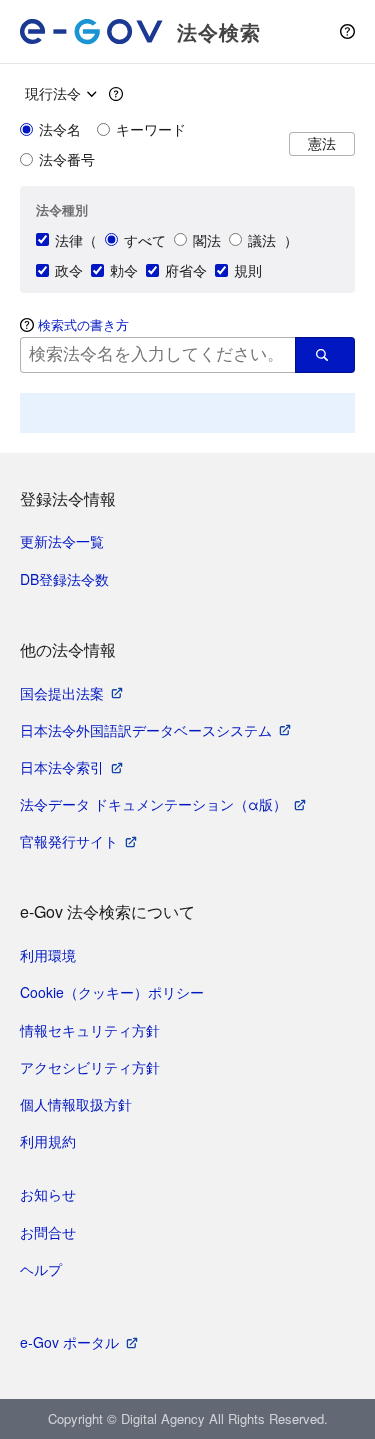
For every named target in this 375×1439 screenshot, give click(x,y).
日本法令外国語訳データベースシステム (146, 730)
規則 (248, 270)
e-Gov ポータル (69, 1342)
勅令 (124, 270)
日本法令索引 (62, 767)
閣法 (207, 240)
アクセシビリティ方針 (90, 1067)
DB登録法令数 (64, 579)
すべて (145, 240)
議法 (262, 240)
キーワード (151, 129)
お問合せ (48, 1232)
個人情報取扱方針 (76, 1104)
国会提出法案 (62, 693)
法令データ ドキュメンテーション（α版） (153, 804)
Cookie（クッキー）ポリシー (112, 992)
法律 (69, 240)
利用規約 (48, 1141)
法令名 (60, 129)
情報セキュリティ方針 (90, 1030)
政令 (69, 270)
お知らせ (48, 1194)
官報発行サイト (69, 841)
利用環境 (48, 955)
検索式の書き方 (83, 324)
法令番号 (67, 159)
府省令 (186, 270)
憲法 (322, 143)
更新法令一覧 (62, 541)
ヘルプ (41, 1269)
